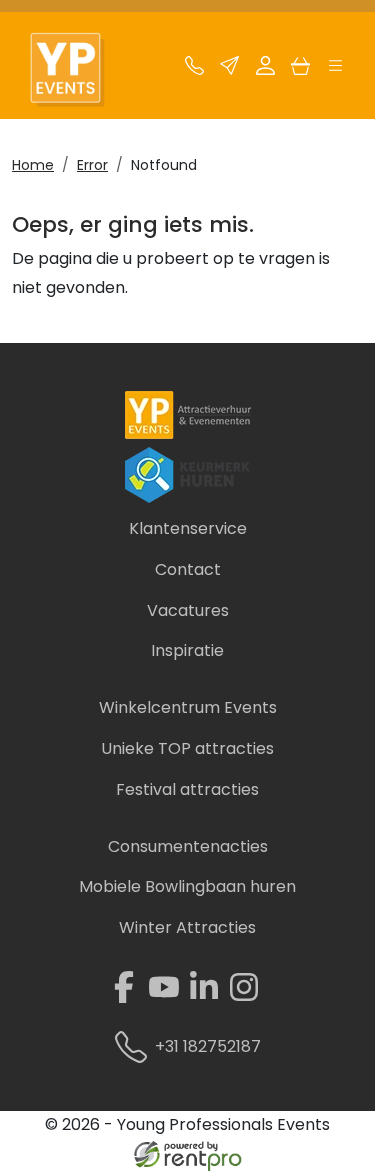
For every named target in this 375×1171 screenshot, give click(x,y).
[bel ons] (194, 70)
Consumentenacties (188, 846)
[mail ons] (229, 70)
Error (92, 165)
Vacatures (188, 610)
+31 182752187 (208, 1046)
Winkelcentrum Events (188, 707)
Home (33, 165)
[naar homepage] (78, 70)
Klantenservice (188, 528)
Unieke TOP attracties (187, 748)
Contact (188, 569)
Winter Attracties (187, 927)
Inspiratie (187, 650)
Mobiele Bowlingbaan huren (187, 886)
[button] (335, 70)
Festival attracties (187, 789)
